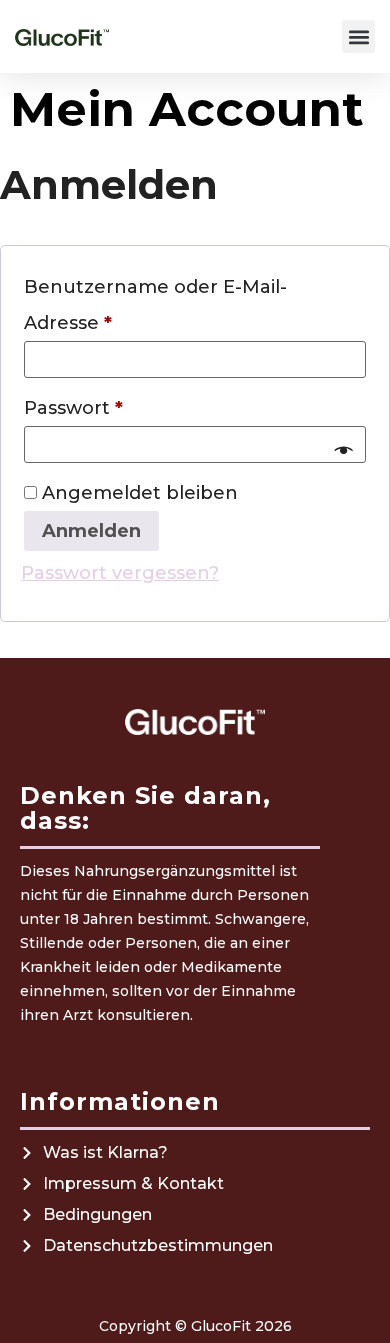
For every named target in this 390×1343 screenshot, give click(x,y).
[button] (358, 36)
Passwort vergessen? (120, 573)
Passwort (129, 404)
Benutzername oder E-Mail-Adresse (155, 301)
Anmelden (91, 531)
